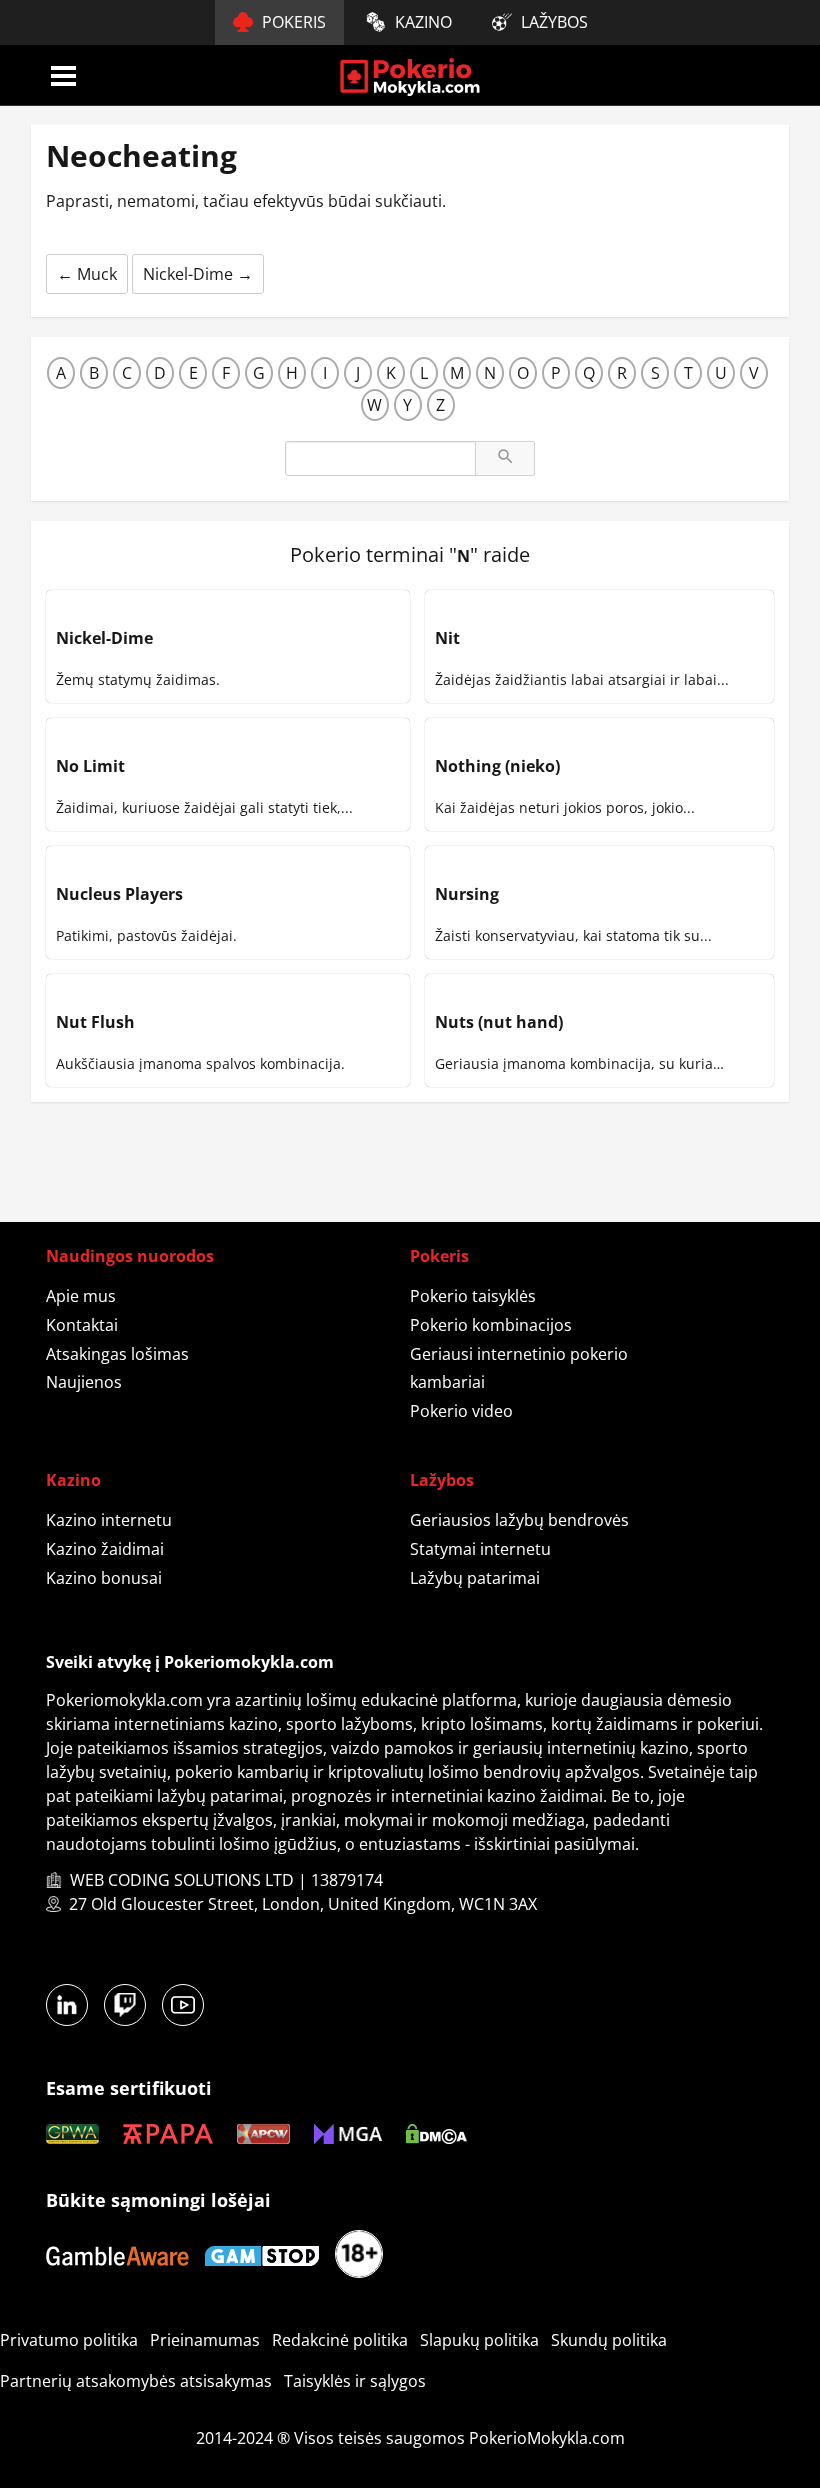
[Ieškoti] (505, 458)
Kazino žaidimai (105, 1549)
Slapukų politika (479, 2340)
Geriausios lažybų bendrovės (519, 1520)
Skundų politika (609, 2340)
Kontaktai (82, 1325)
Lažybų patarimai (475, 1578)
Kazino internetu (109, 1520)
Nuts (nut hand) (499, 1022)
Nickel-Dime (198, 274)
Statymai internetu (480, 1549)
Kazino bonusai (104, 1578)
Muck (87, 274)
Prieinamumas (205, 2340)
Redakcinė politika (340, 2340)
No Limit (90, 766)
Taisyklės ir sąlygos (355, 2381)
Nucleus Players (119, 894)
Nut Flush (95, 1022)
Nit (447, 638)
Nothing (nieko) (497, 766)
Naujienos (84, 1382)
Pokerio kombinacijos (491, 1325)
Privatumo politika (69, 2340)
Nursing (467, 894)
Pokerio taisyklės (473, 1296)
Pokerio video (461, 1411)
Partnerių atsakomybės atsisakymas (136, 2381)
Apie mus (81, 1296)
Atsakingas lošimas (117, 1354)
